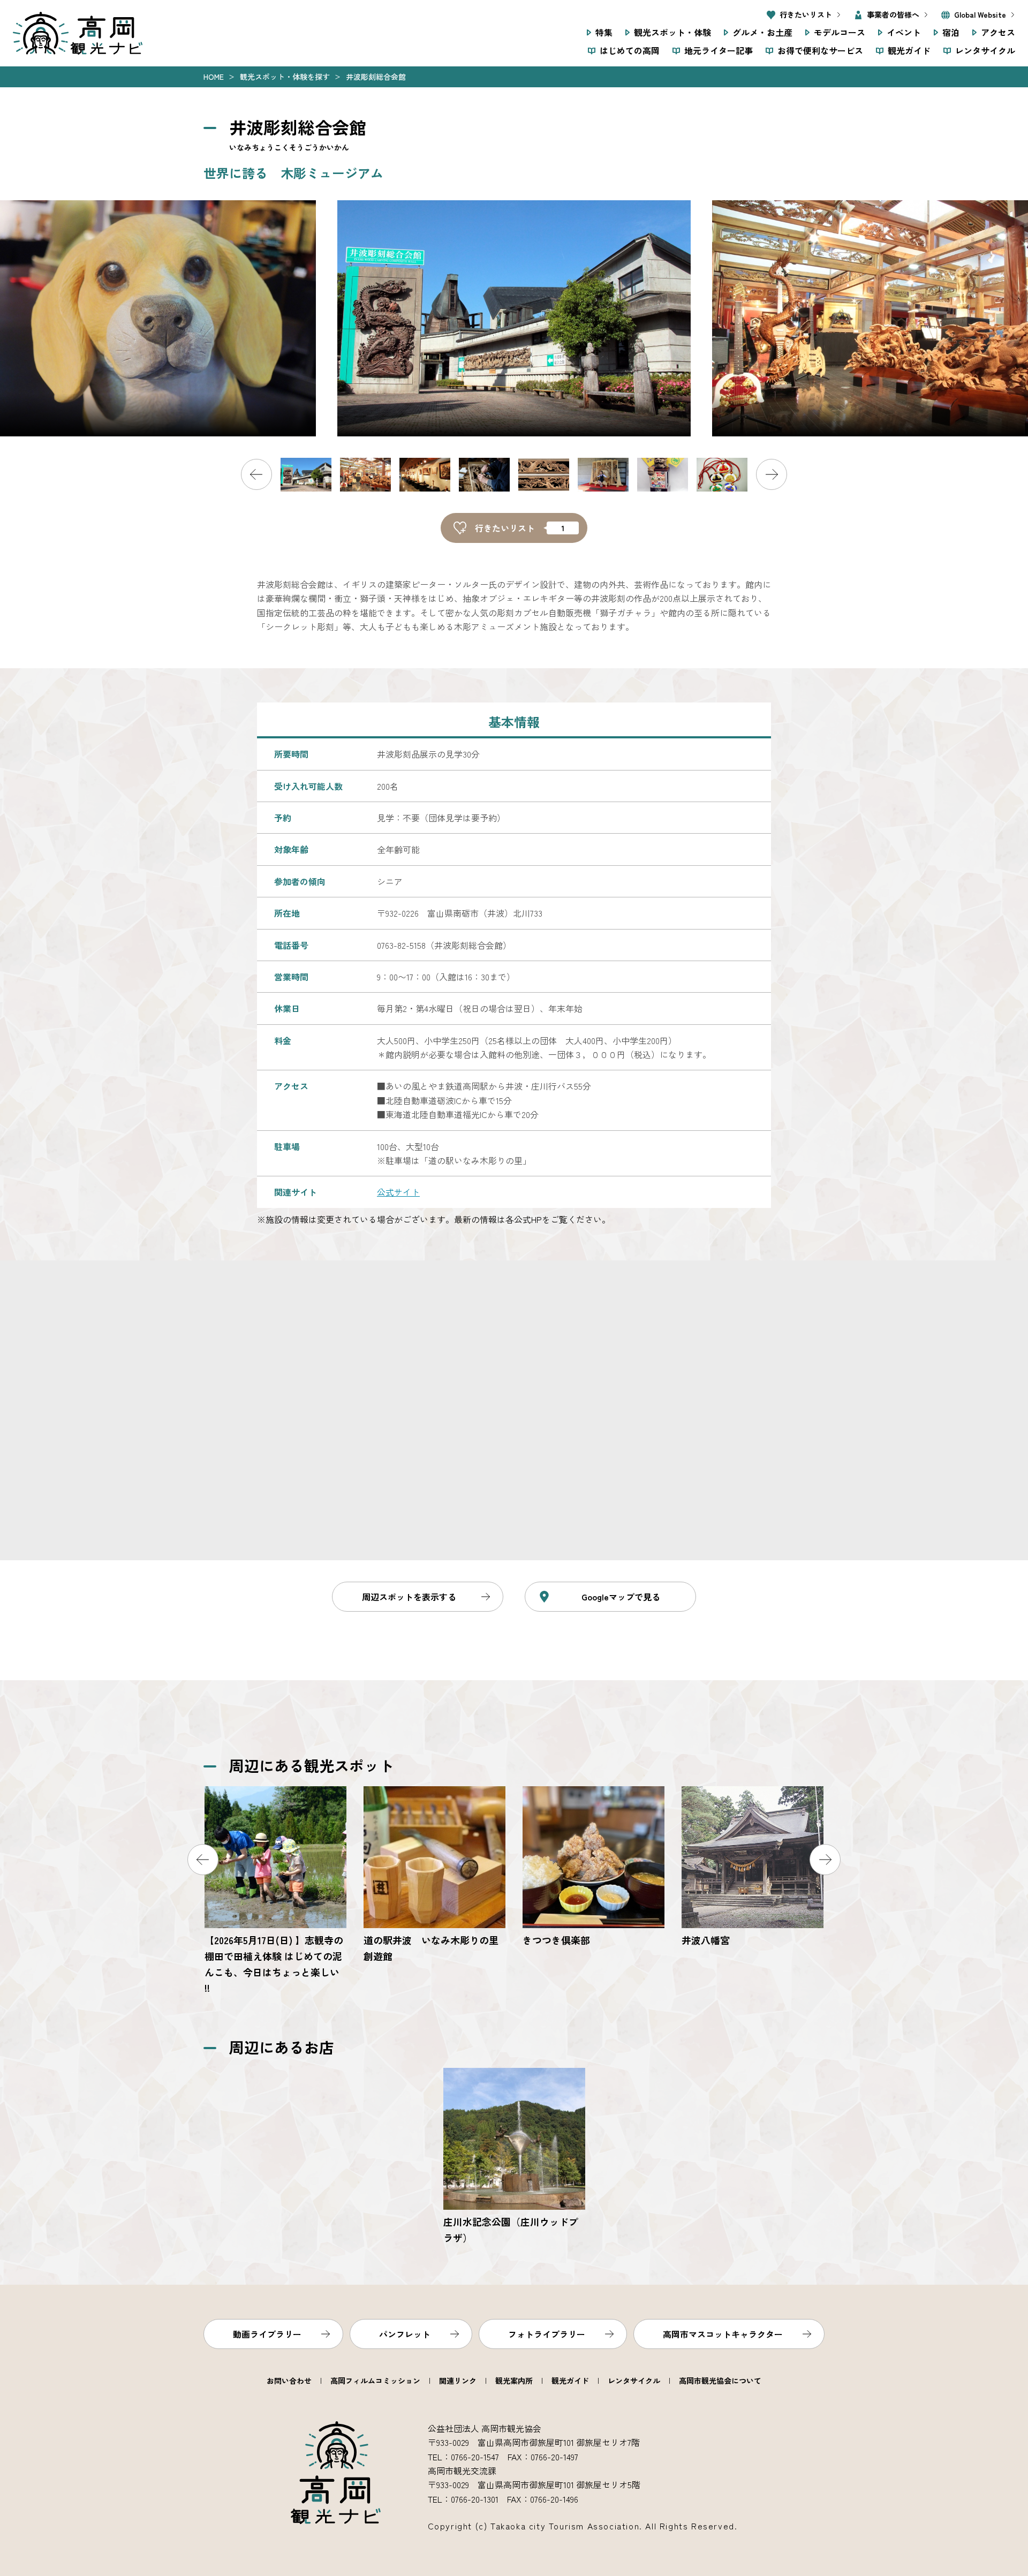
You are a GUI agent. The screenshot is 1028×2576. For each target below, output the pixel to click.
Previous (256, 474)
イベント (904, 32)
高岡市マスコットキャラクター (723, 2334)
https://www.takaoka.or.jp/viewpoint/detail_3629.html (753, 1867)
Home (214, 77)
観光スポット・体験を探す (285, 77)
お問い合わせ (289, 2381)
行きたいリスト (806, 14)
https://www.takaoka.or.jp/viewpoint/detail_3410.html (594, 1867)
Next (772, 474)
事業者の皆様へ (893, 14)
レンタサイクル (985, 50)
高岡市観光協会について (720, 2381)
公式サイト (398, 1192)
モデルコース (840, 32)
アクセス (998, 32)
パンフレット (405, 2334)
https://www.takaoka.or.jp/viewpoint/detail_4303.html (275, 1891)
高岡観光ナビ (78, 33)
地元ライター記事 (719, 50)
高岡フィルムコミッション (375, 2381)
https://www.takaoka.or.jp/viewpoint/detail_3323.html (434, 1875)
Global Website (980, 14)
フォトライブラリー (547, 2334)
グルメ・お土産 (762, 32)
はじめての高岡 (630, 50)
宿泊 (951, 32)
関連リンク (458, 2381)
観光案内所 (514, 2381)
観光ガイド (909, 50)
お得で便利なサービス (820, 50)
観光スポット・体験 (672, 32)
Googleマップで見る (621, 1597)
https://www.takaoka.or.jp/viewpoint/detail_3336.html (514, 2157)
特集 (604, 32)
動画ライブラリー (267, 2334)
